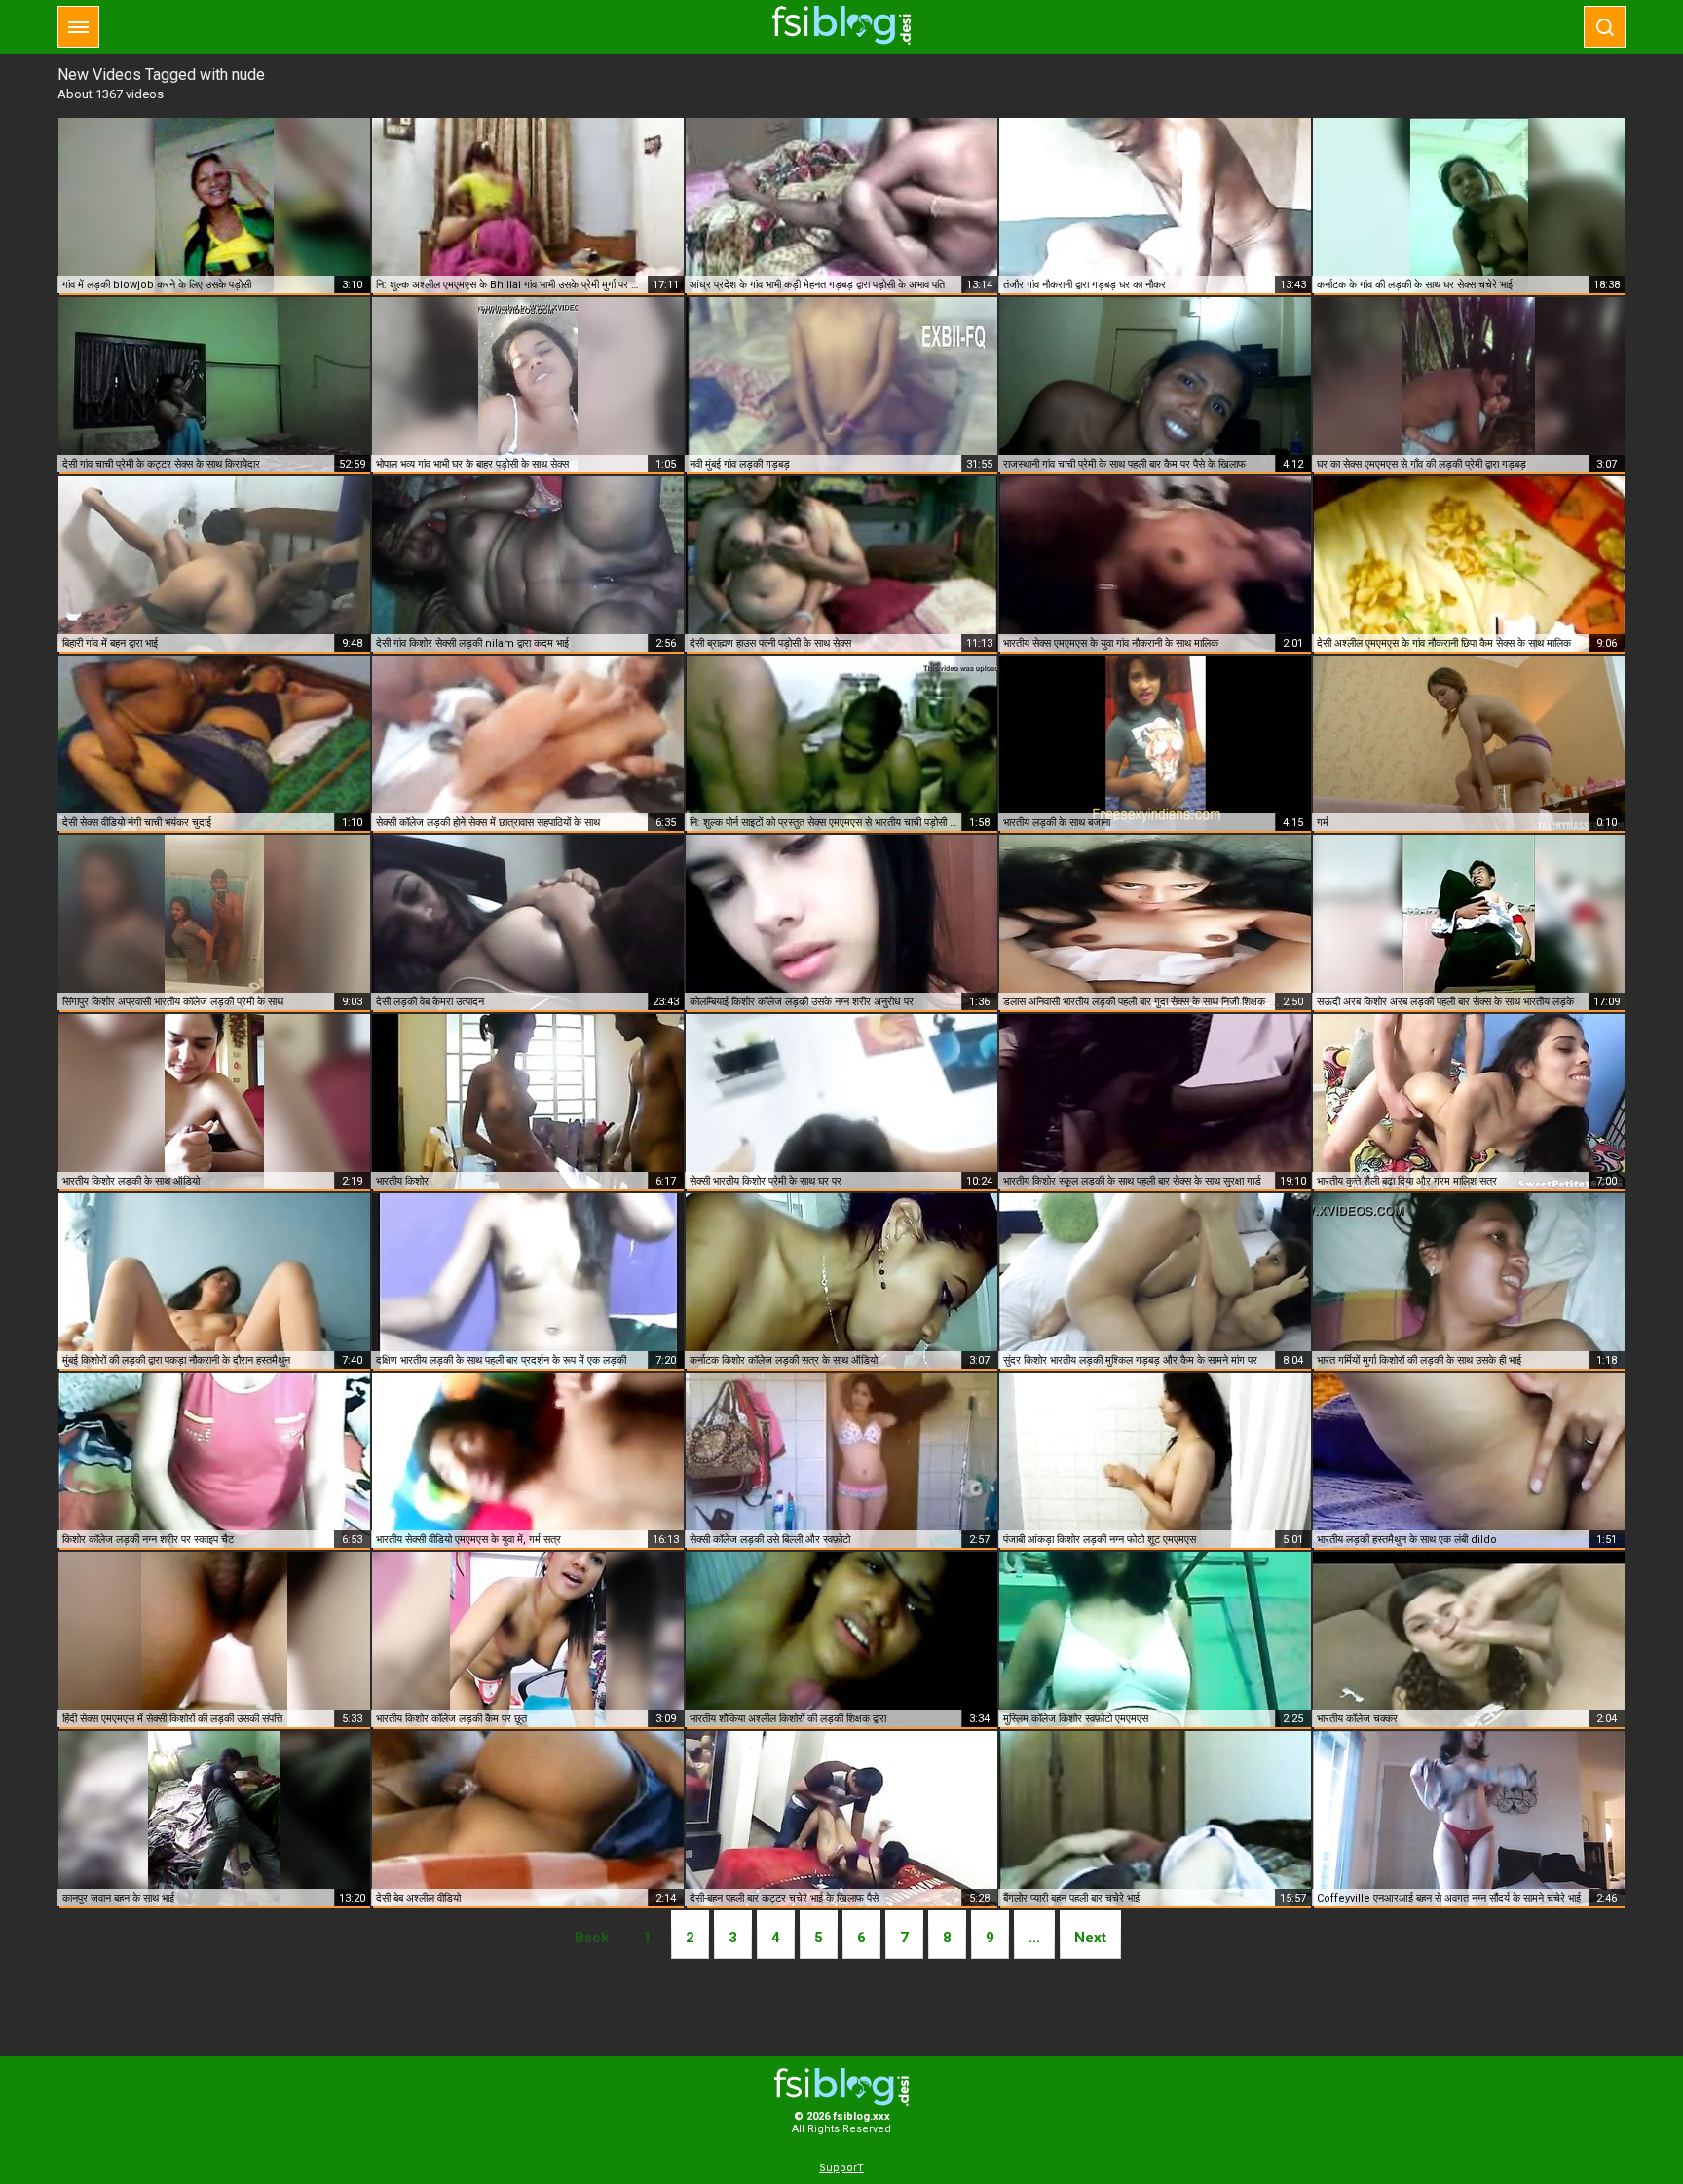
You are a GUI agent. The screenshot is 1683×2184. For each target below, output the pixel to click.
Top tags (78, 27)
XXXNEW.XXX (841, 25)
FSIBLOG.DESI (841, 2087)
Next (1090, 1938)
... (1034, 1938)
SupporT (841, 2168)
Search (1605, 27)
